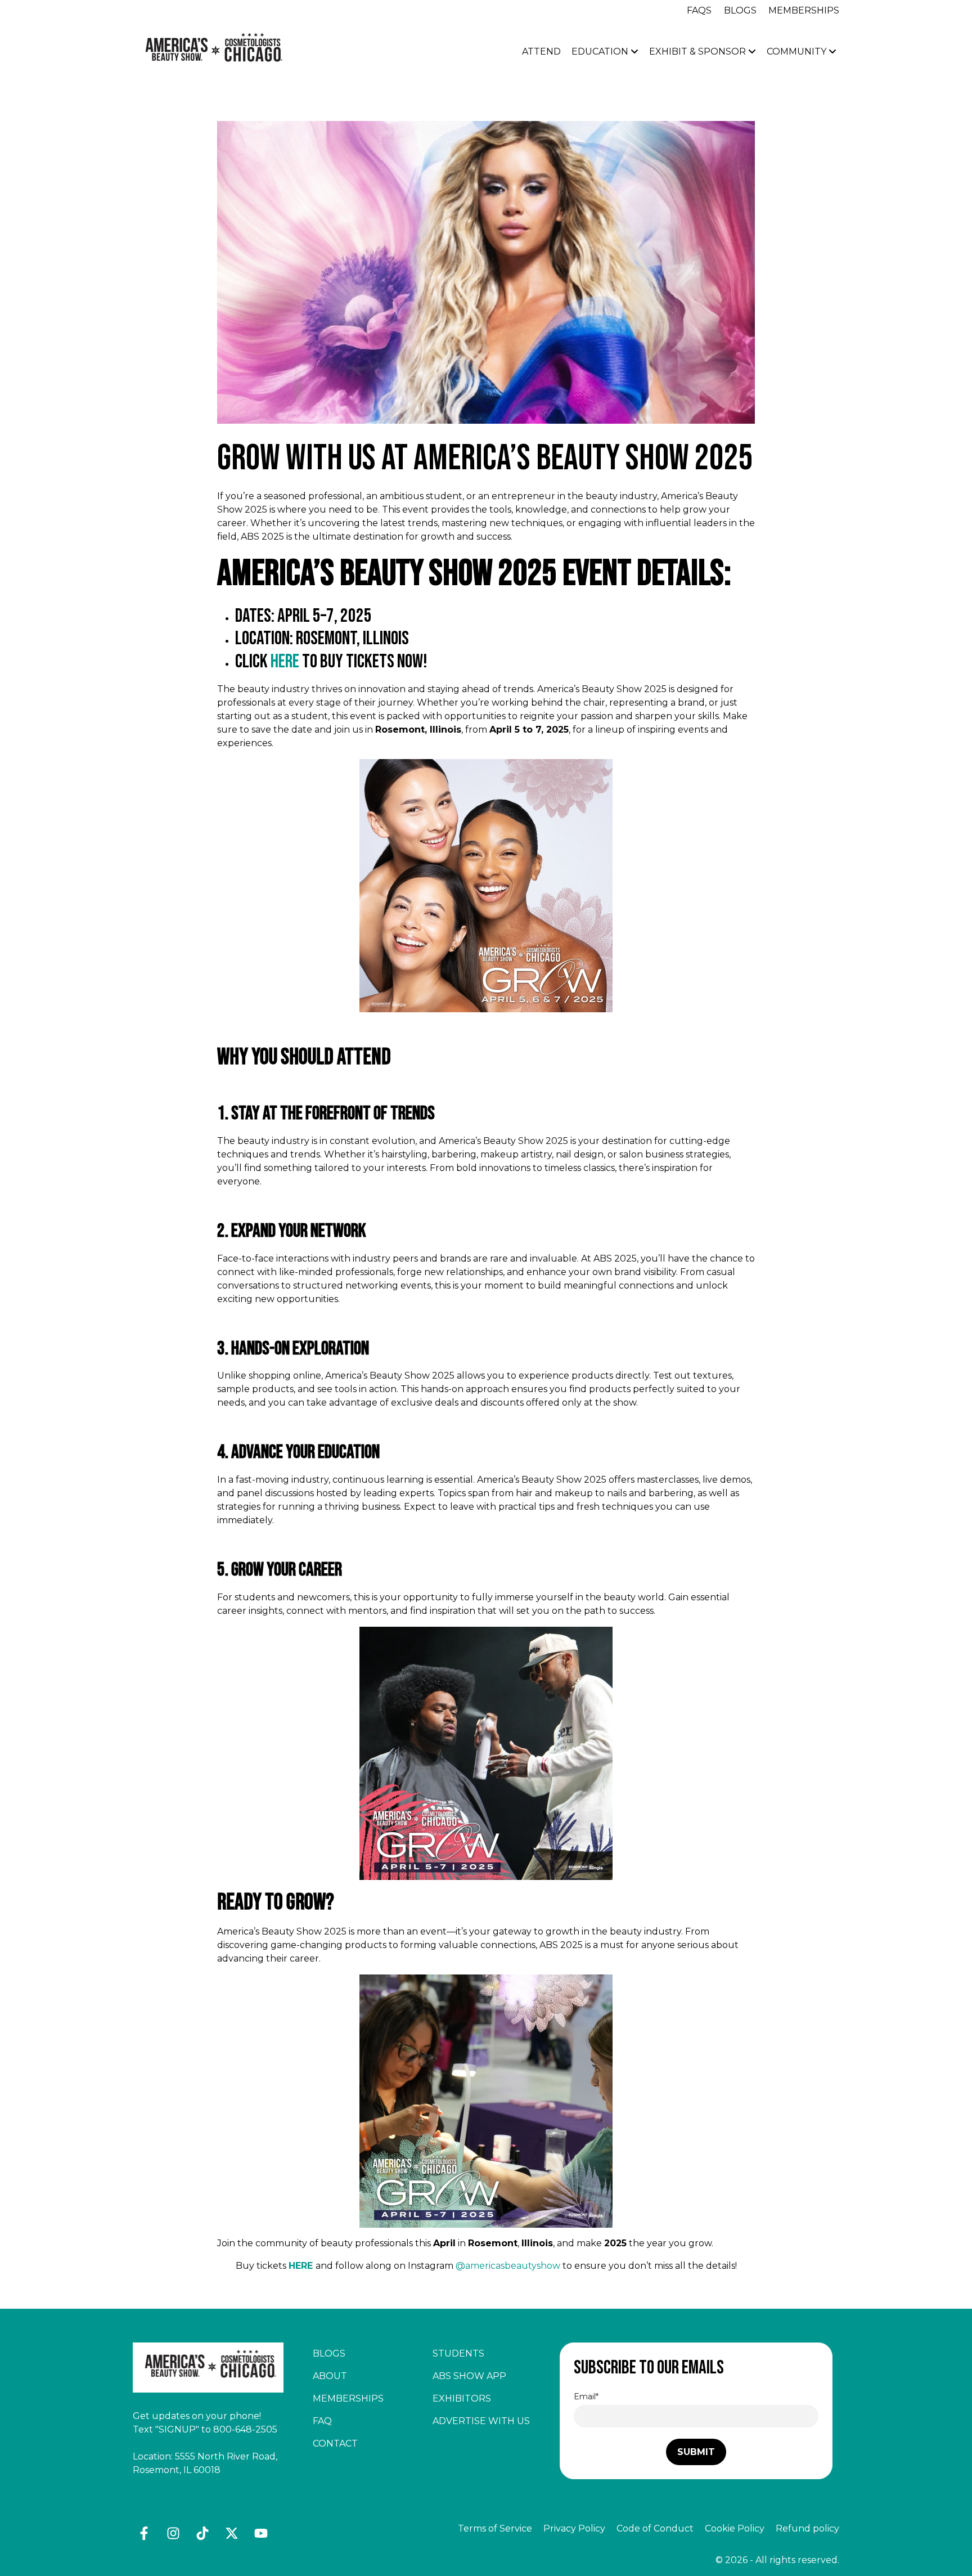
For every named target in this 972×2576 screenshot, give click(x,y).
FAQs (699, 10)
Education (601, 51)
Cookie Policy (735, 2528)
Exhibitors (462, 2398)
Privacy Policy (574, 2528)
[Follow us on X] (232, 2533)
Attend (541, 51)
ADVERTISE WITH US (481, 2421)
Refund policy (807, 2528)
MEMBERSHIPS (348, 2398)
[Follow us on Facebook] (144, 2533)
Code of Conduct (655, 2528)
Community (798, 51)
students (458, 2353)
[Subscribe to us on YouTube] (261, 2533)
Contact (335, 2443)
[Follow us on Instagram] (173, 2533)
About (330, 2376)
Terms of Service (495, 2528)
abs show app (469, 2376)
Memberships (804, 10)
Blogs (740, 10)
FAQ (322, 2421)
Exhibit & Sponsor (699, 51)
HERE (285, 661)
